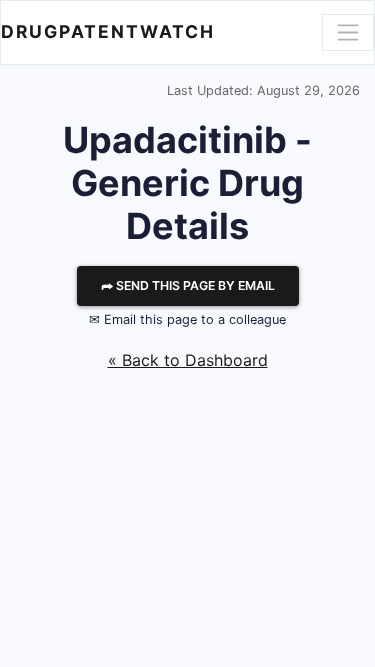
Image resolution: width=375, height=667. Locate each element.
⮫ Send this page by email (188, 285)
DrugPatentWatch (108, 31)
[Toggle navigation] (348, 32)
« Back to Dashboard (188, 360)
